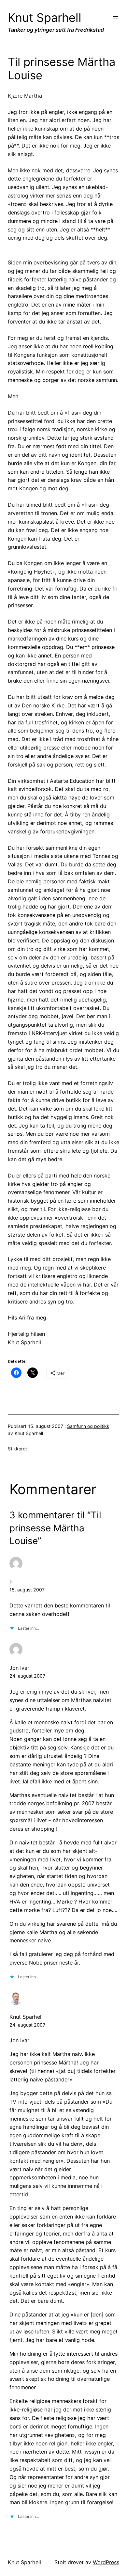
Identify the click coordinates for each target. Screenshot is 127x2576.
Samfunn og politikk (88, 1426)
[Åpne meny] (115, 18)
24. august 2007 (27, 1676)
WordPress (106, 2562)
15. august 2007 (27, 1590)
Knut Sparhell (45, 18)
